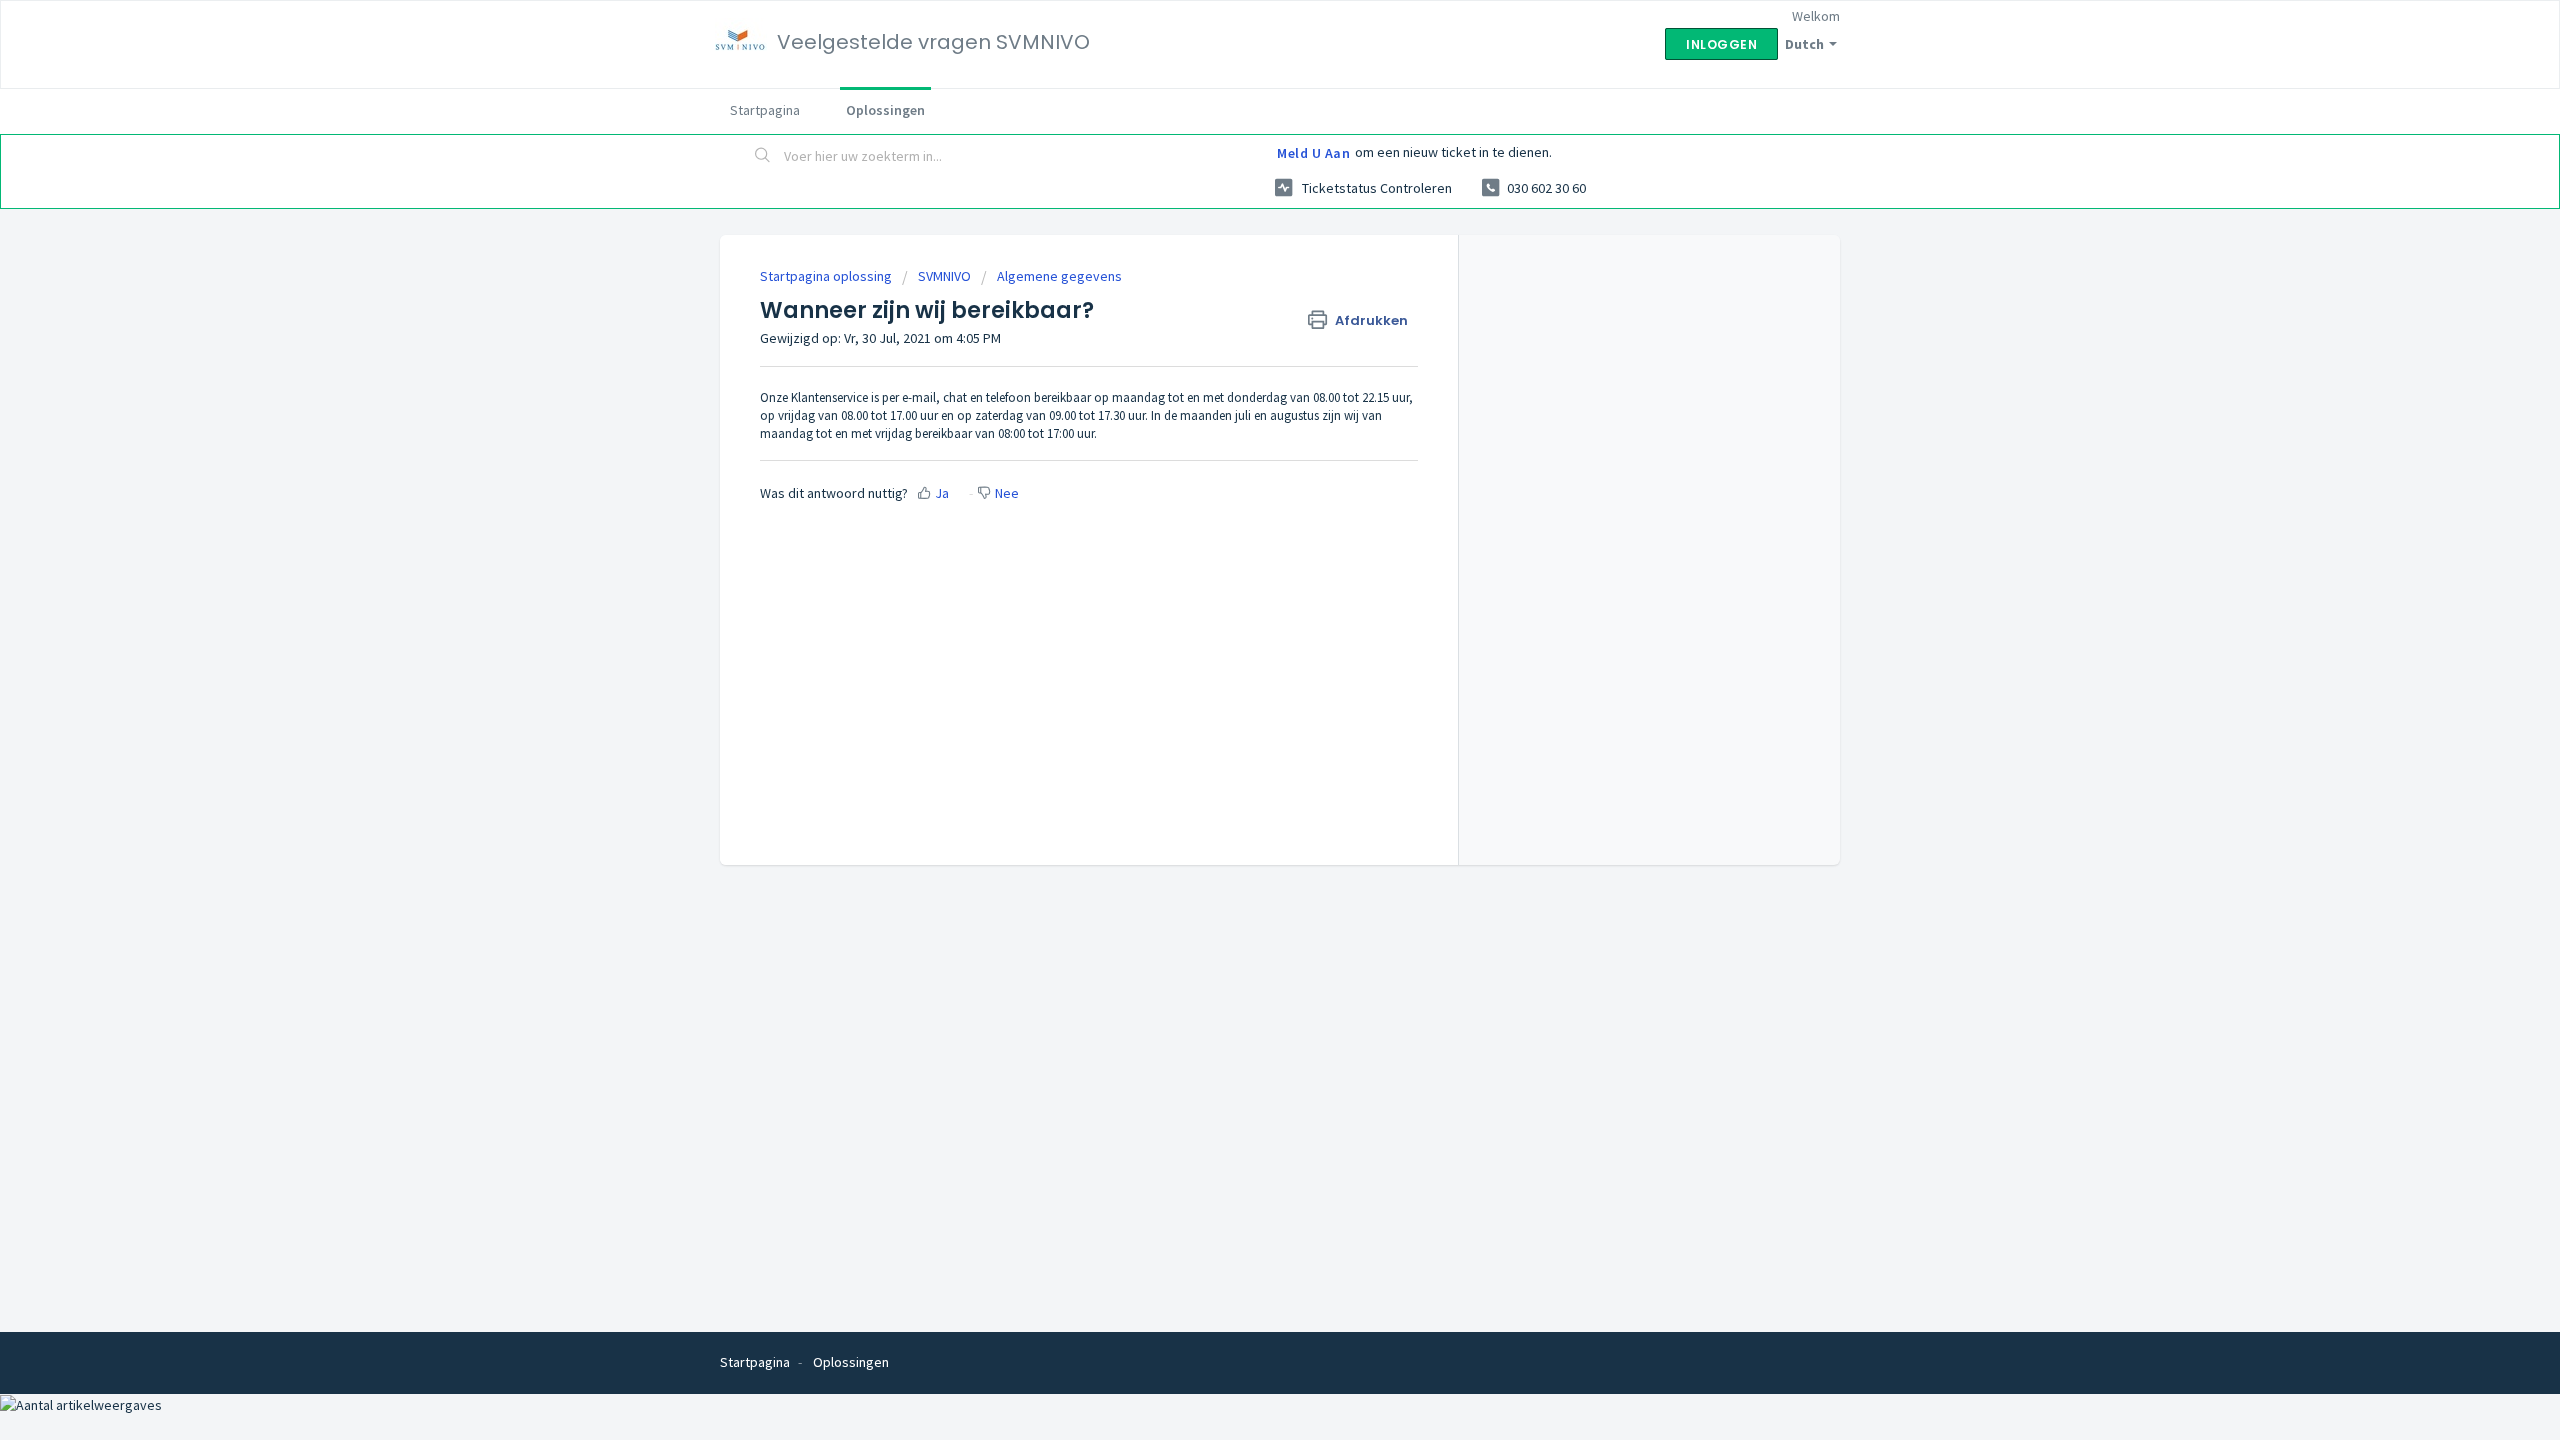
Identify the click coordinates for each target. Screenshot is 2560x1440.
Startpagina (765, 110)
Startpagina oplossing (827, 276)
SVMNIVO (944, 276)
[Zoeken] (763, 157)
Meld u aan (1313, 153)
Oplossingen (885, 110)
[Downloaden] (1243, 464)
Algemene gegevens (1059, 276)
